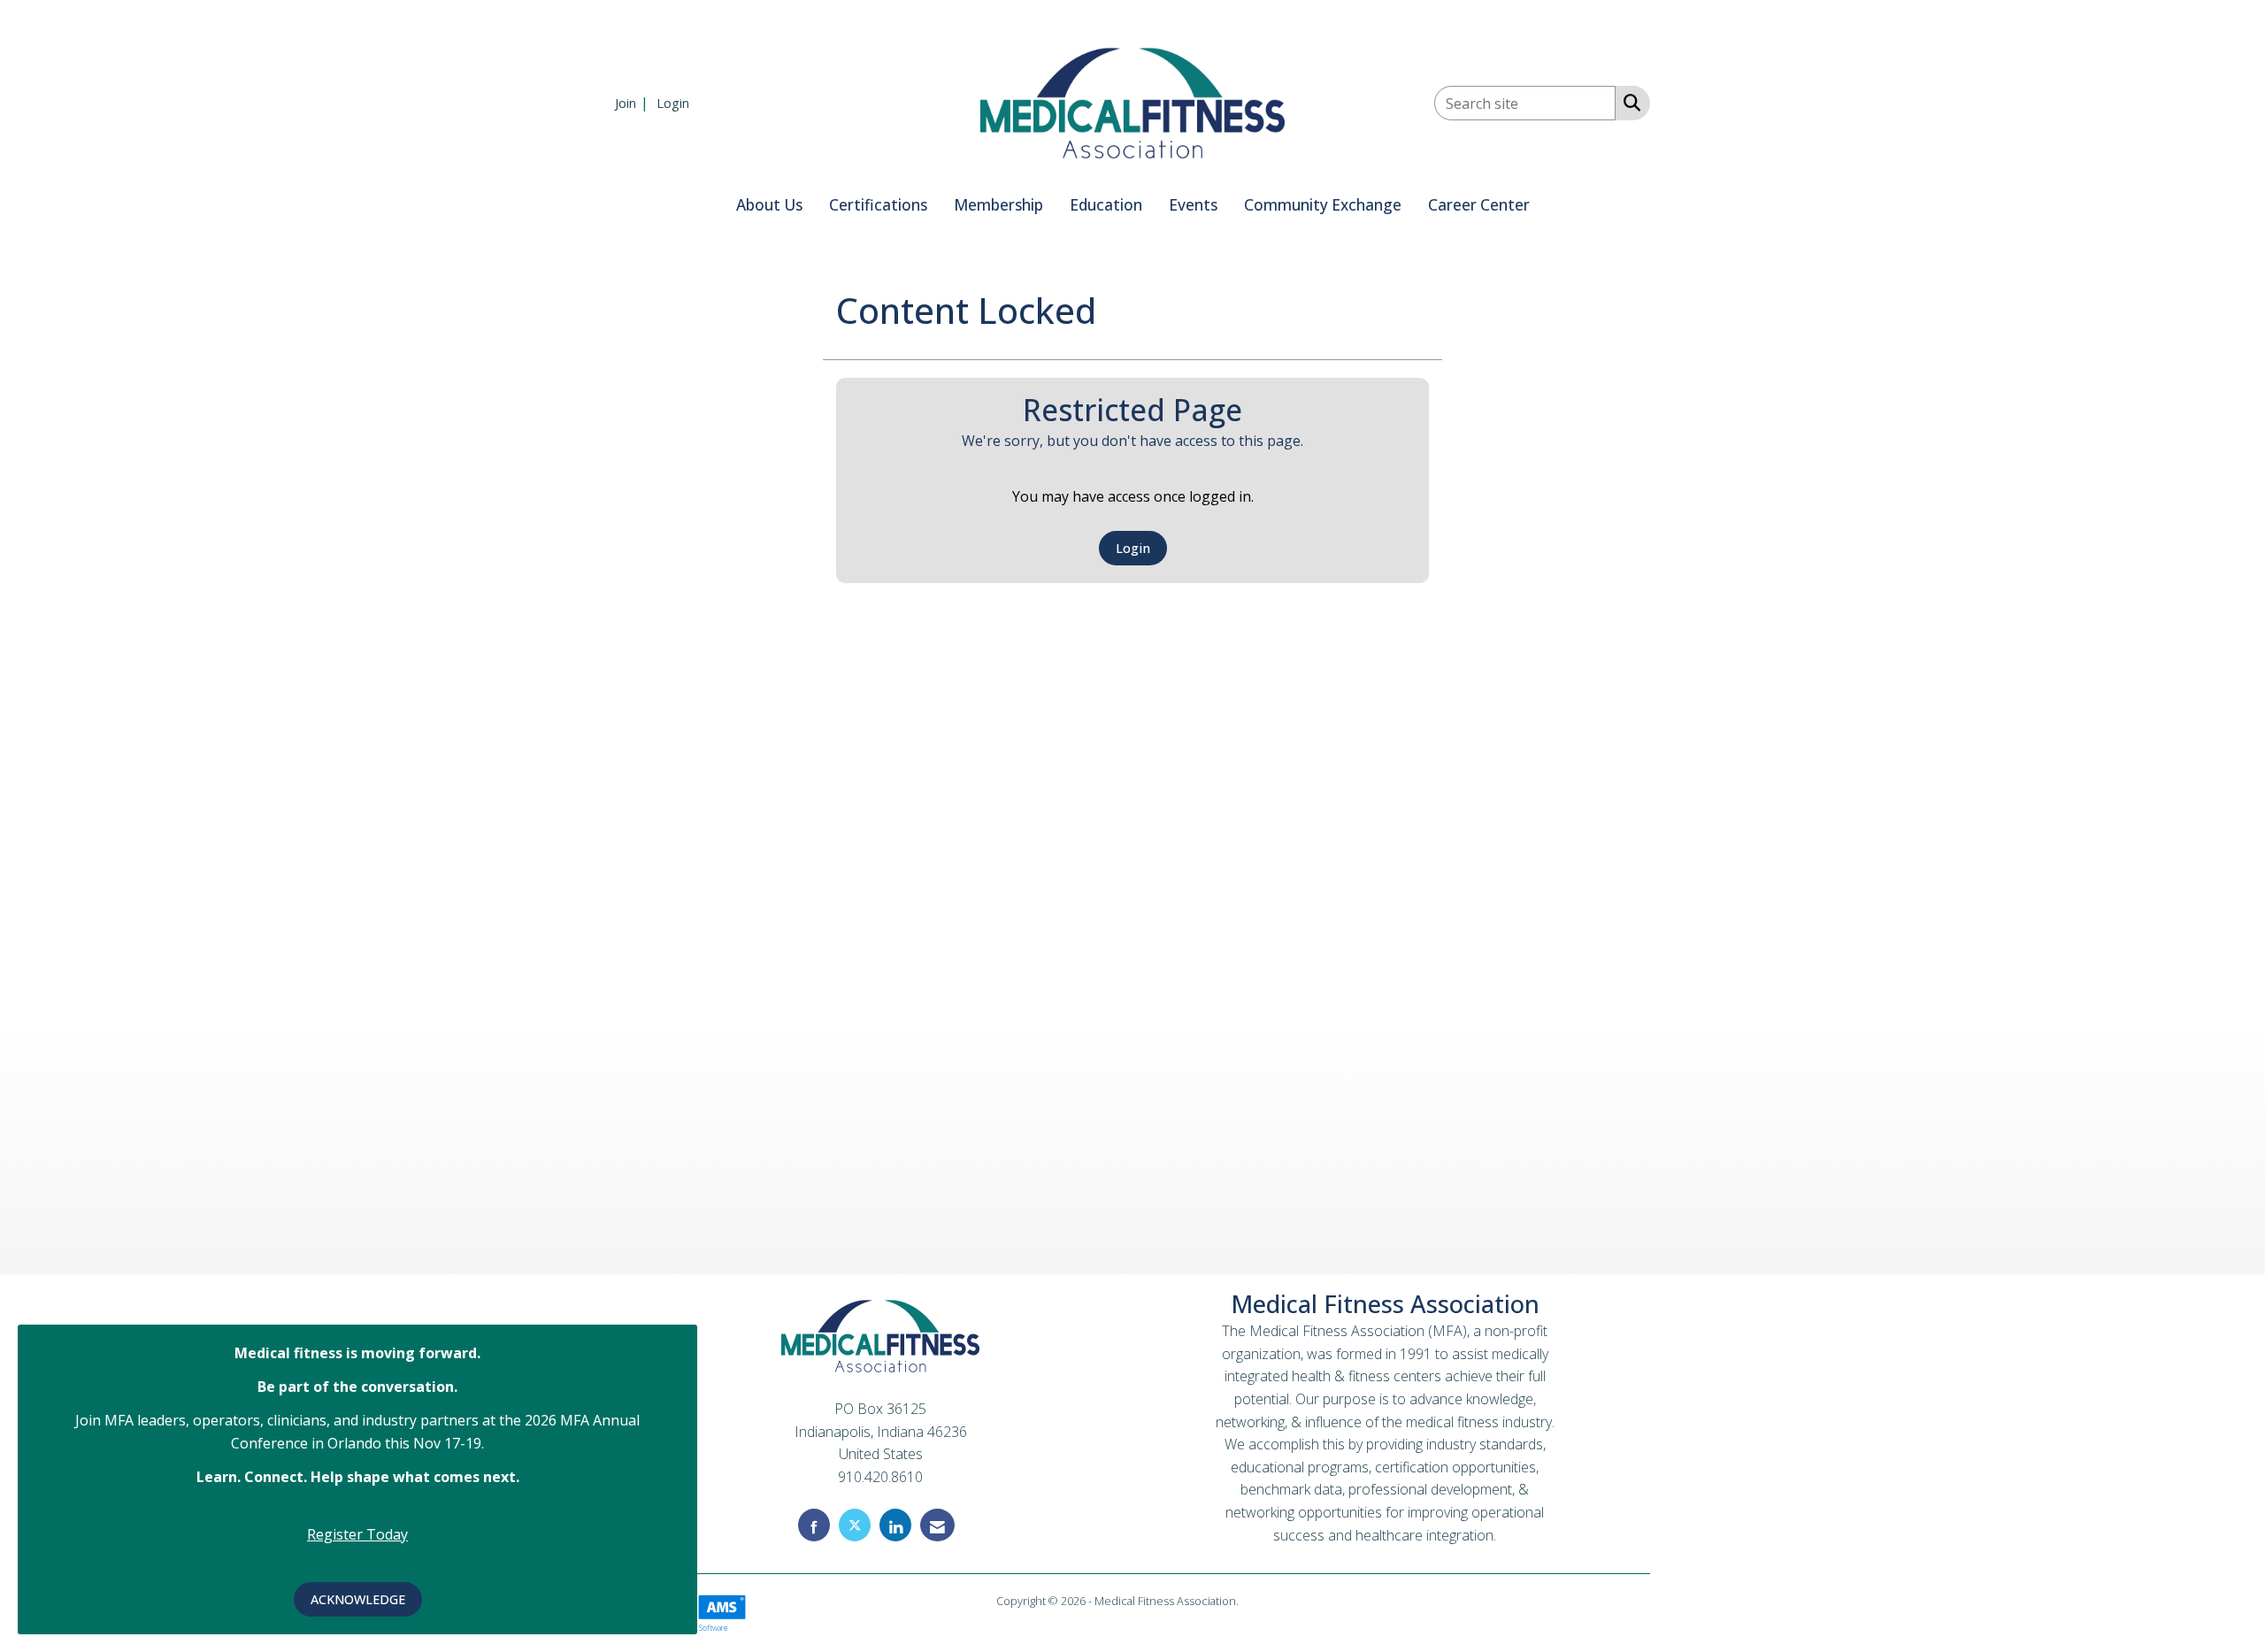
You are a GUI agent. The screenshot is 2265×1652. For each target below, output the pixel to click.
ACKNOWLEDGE (358, 1599)
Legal (1255, 1601)
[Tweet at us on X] (855, 1525)
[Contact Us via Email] (937, 1525)
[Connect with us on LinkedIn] (895, 1525)
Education (1106, 205)
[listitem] (634, 103)
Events (1193, 205)
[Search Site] (1628, 102)
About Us (769, 205)
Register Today (357, 1534)
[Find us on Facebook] (814, 1525)
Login (1133, 548)
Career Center (1479, 205)
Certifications (878, 205)
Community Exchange (1323, 205)
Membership (998, 205)
